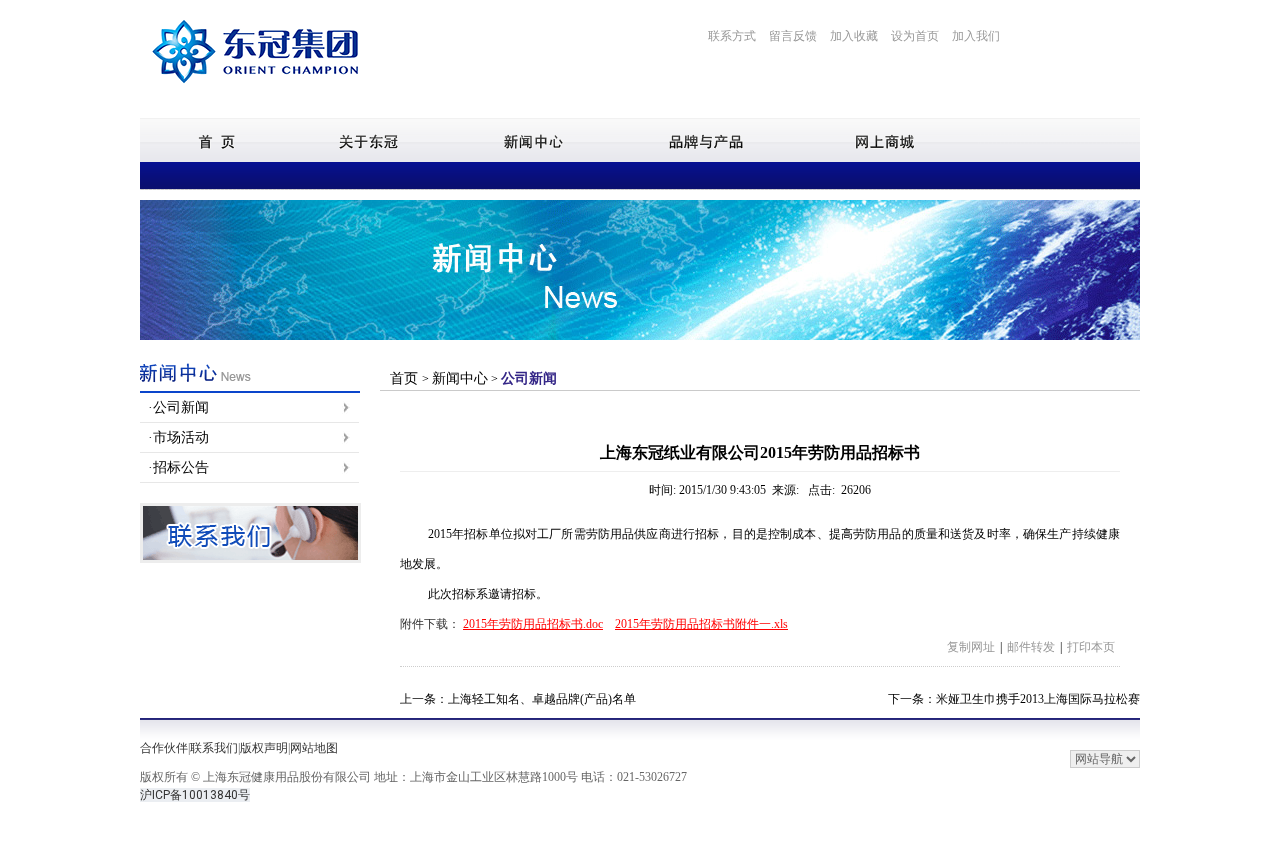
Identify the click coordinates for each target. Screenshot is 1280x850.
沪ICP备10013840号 (195, 795)
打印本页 (1091, 647)
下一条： (1014, 699)
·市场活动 (178, 437)
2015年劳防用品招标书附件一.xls (701, 624)
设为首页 (915, 36)
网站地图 (314, 748)
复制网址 (971, 647)
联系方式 (732, 36)
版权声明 (264, 748)
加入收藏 (854, 36)
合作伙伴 (164, 748)
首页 (406, 378)
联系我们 (214, 748)
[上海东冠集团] (255, 89)
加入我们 (976, 36)
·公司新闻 (178, 407)
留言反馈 (793, 36)
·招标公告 (178, 467)
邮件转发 (1031, 647)
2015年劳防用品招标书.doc (533, 624)
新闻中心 (460, 378)
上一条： (518, 699)
